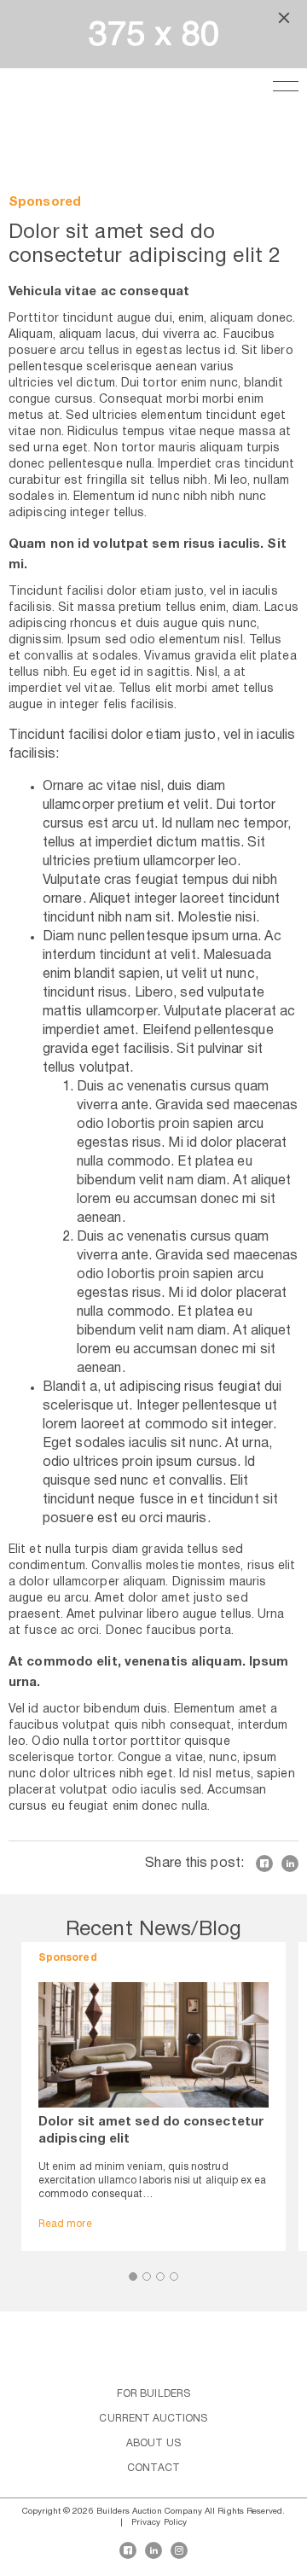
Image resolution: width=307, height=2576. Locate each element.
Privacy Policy (159, 2523)
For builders (153, 2394)
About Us (153, 2443)
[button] (133, 2277)
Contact (153, 2468)
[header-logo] (30, 94)
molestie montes (193, 1566)
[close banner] (284, 20)
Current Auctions (153, 2419)
